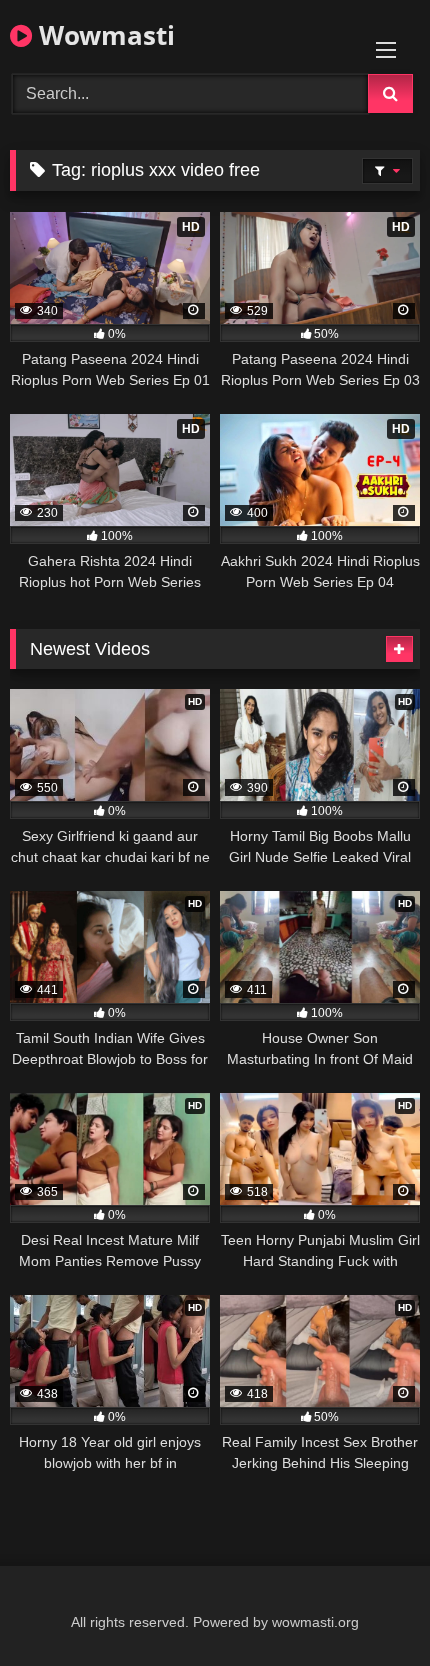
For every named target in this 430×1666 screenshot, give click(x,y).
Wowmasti (103, 35)
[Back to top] (368, 1606)
